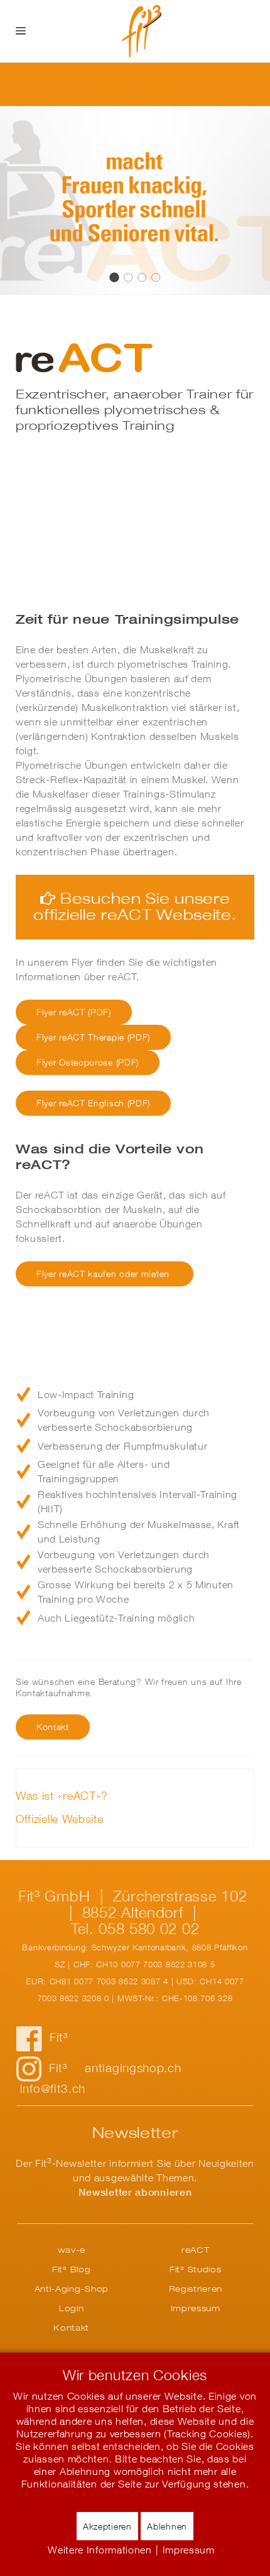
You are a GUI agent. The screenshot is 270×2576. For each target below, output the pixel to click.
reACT (114, 277)
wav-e (72, 2250)
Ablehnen (167, 2526)
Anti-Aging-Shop (72, 2289)
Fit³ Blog (71, 2269)
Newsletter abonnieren (135, 2192)
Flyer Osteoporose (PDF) (88, 1062)
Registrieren (196, 2289)
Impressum (196, 2308)
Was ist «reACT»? (62, 1796)
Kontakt (71, 2327)
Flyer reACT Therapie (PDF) (93, 1037)
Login (72, 2308)
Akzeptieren (107, 2526)
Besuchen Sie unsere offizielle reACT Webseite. (135, 906)
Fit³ (59, 2037)
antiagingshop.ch (133, 2068)
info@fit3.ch (53, 2088)
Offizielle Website (60, 1819)
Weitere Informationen (100, 2550)
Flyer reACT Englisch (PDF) (93, 1103)
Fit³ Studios (195, 2269)
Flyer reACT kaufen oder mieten (105, 1274)
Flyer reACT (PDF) (74, 1012)
